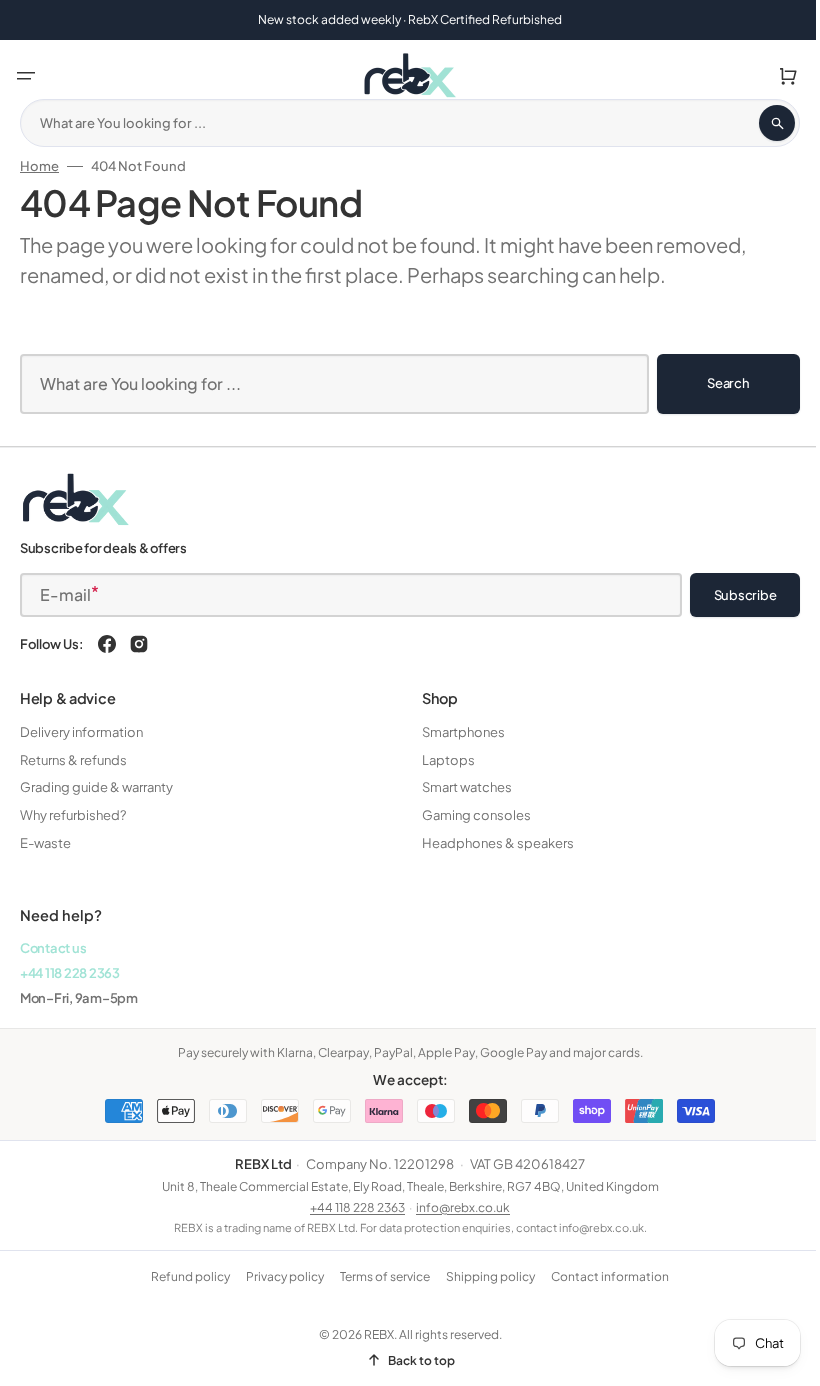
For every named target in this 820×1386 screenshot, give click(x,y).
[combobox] (402, 123)
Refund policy (183, 1276)
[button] (26, 76)
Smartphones (456, 732)
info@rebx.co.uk (456, 1207)
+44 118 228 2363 (70, 973)
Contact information (603, 1276)
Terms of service (378, 1276)
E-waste (45, 843)
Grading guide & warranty (96, 787)
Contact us (53, 948)
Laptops (441, 760)
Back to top (413, 1360)
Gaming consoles (469, 815)
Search (713, 383)
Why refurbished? (73, 815)
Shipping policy (483, 1276)
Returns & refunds (73, 760)
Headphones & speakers (491, 843)
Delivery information (81, 732)
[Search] (762, 123)
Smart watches (460, 787)
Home (39, 166)
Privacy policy (278, 1276)
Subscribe (730, 595)
